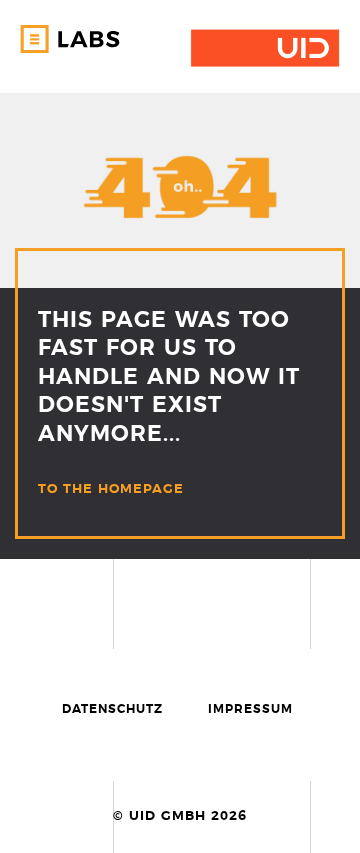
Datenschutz (112, 709)
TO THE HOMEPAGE (111, 489)
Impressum (250, 709)
